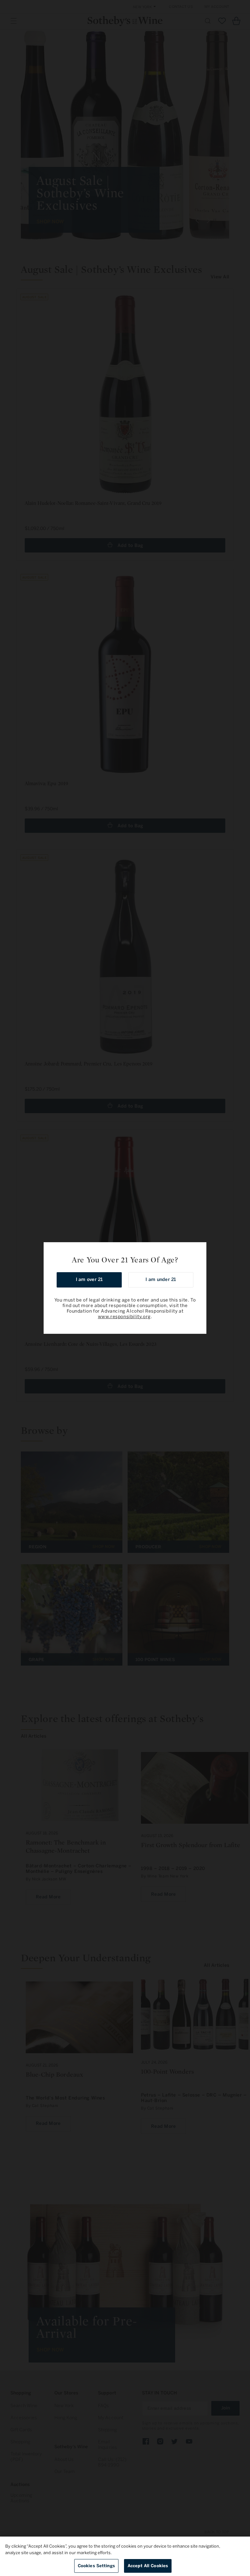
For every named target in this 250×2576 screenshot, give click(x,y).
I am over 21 (89, 1280)
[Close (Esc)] (199, 1249)
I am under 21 (161, 1280)
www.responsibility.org (124, 1317)
